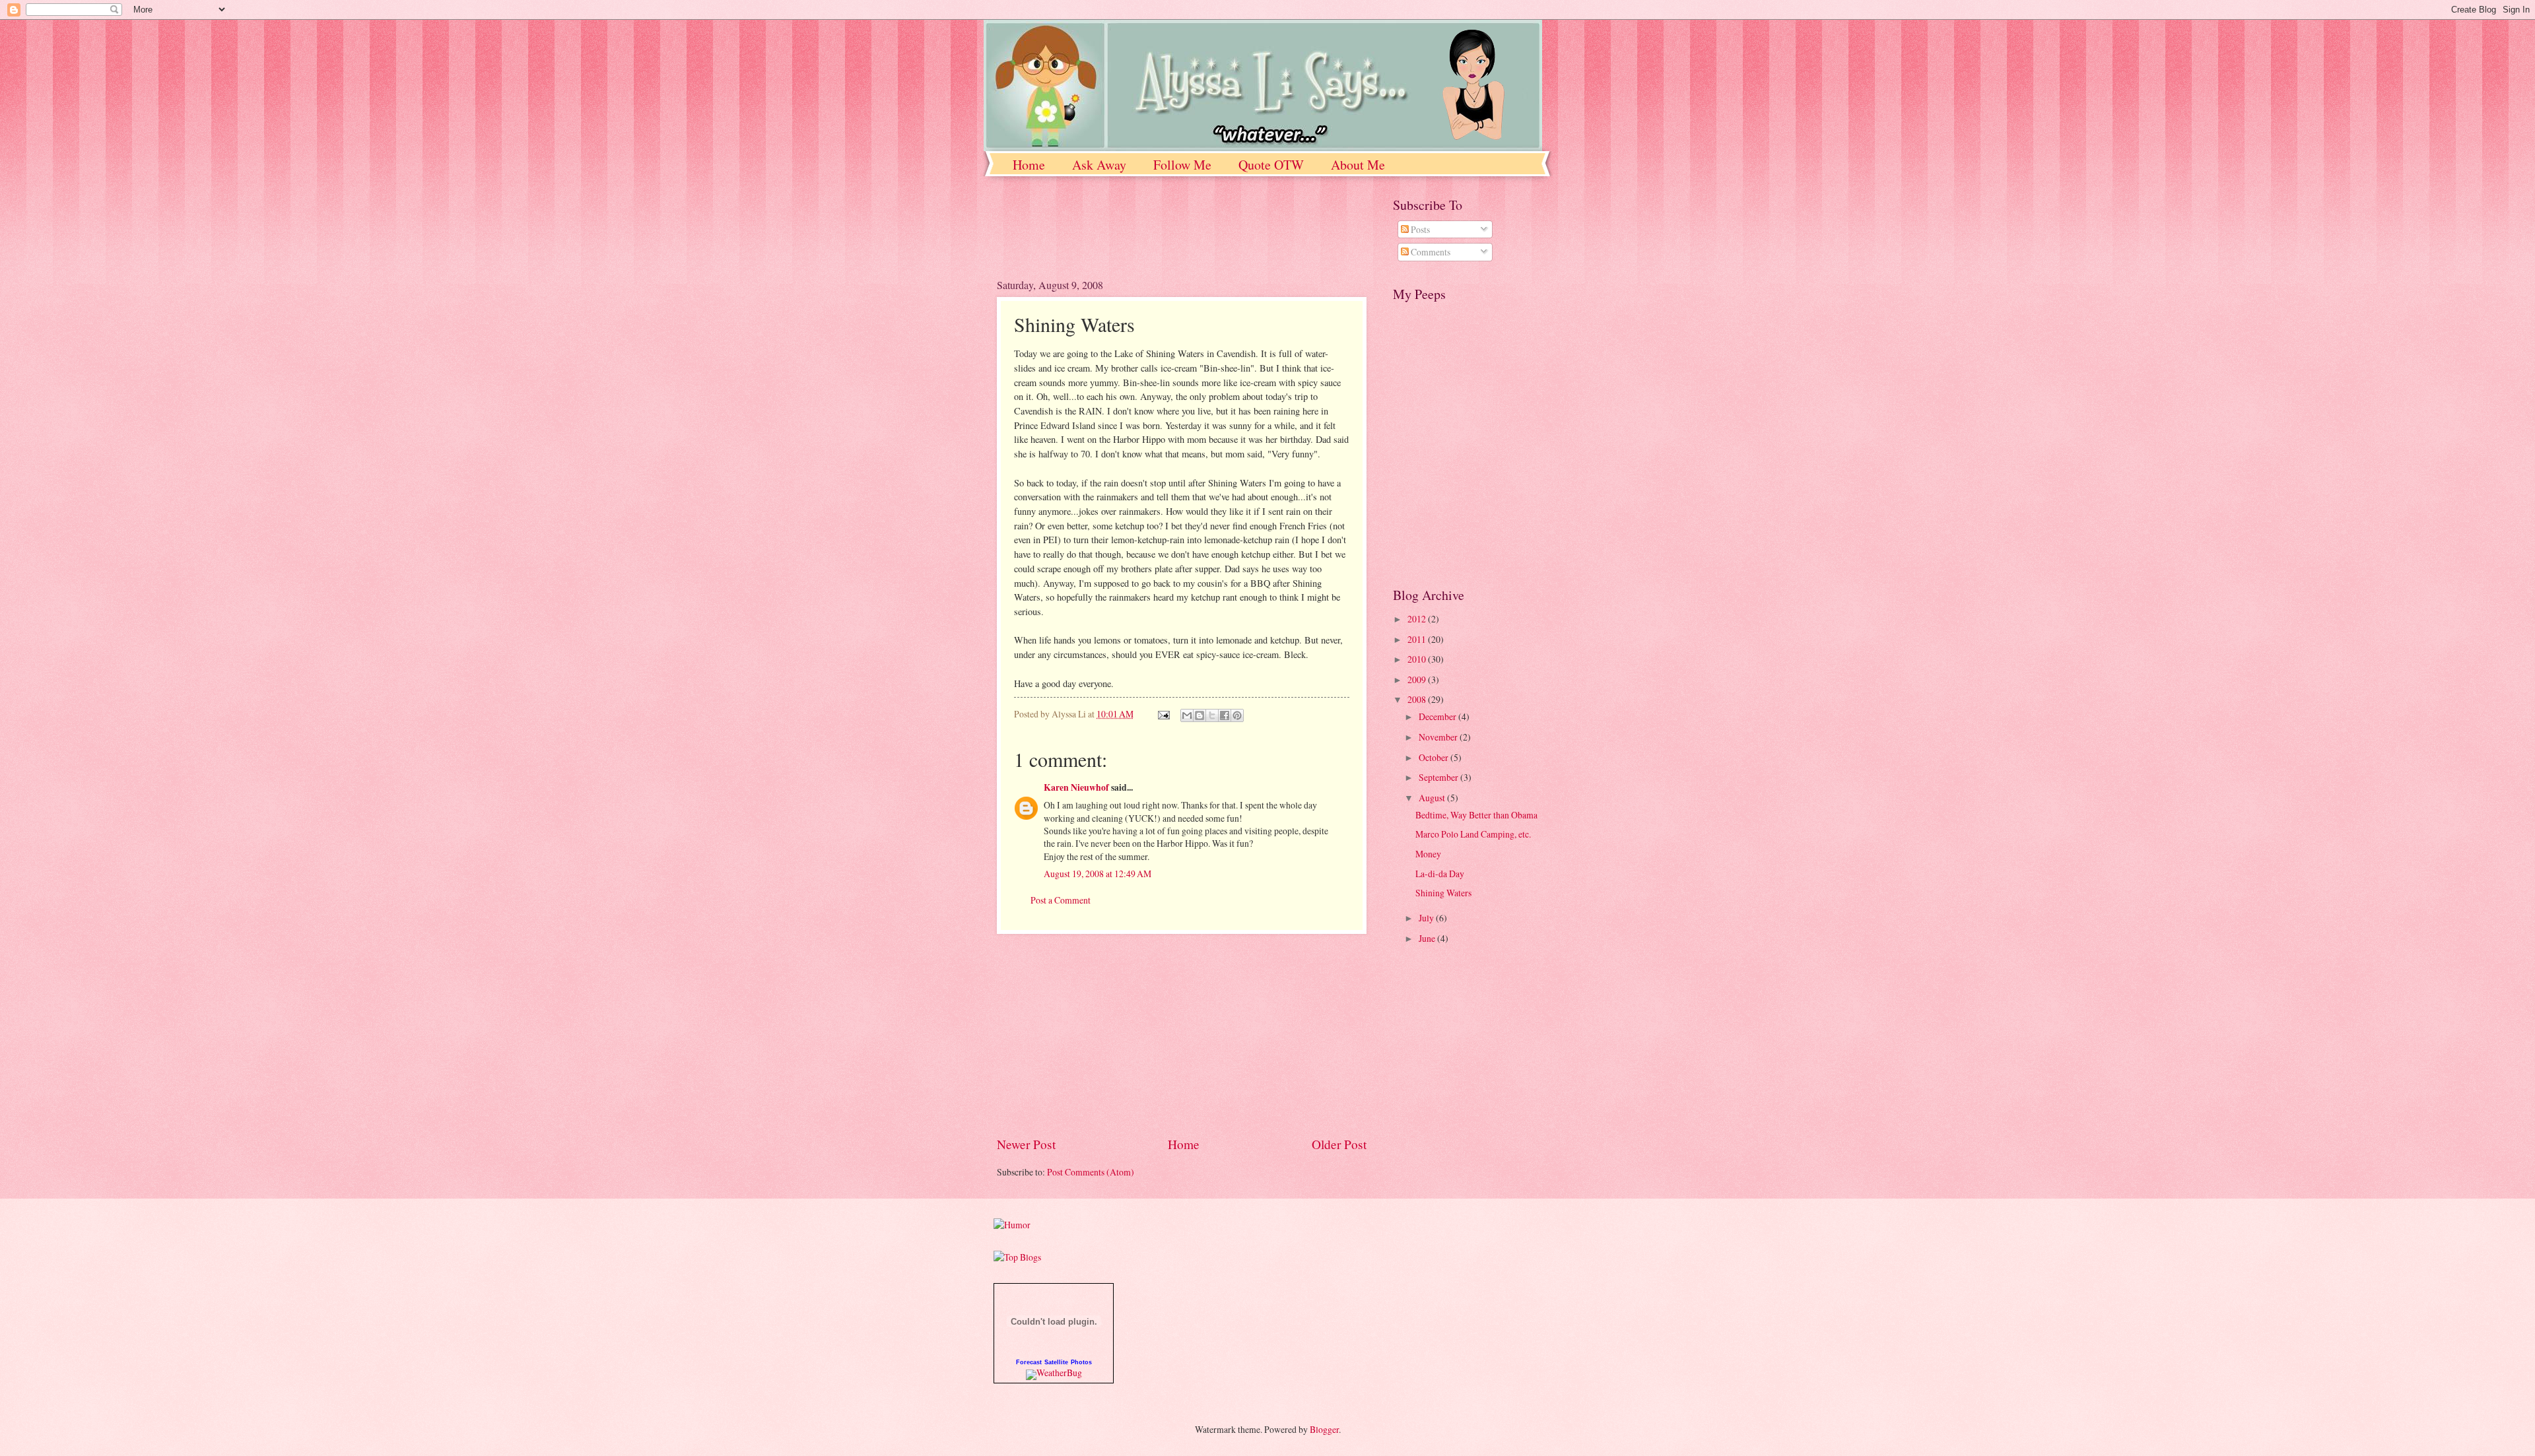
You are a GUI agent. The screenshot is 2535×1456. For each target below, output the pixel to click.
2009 (1418, 679)
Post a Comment (1061, 900)
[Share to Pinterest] (1237, 715)
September (1439, 777)
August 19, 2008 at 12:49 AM (1098, 874)
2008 (1418, 699)
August (1433, 798)
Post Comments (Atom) (1091, 1172)
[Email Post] (1163, 714)
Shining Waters (1443, 893)
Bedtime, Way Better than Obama (1476, 815)
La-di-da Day (1440, 874)
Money (1428, 854)
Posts (1419, 229)
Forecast (1029, 1362)
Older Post (1339, 1144)
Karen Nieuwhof (1076, 787)
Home (1029, 165)
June (1428, 938)
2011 (1418, 639)
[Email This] (1187, 715)
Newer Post (1026, 1144)
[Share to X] (1212, 715)
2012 (1418, 619)
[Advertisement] (1151, 236)
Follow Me (1182, 165)
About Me (1358, 165)
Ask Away (1099, 165)
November (1439, 737)
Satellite (1056, 1362)
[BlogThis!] (1200, 715)
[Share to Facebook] (1225, 715)
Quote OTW (1271, 165)
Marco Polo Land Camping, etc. (1473, 834)
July (1427, 918)
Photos (1081, 1362)
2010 (1418, 659)
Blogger (1324, 1429)
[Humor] (1012, 1225)
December (1438, 716)
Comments (1430, 252)
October (1435, 757)
